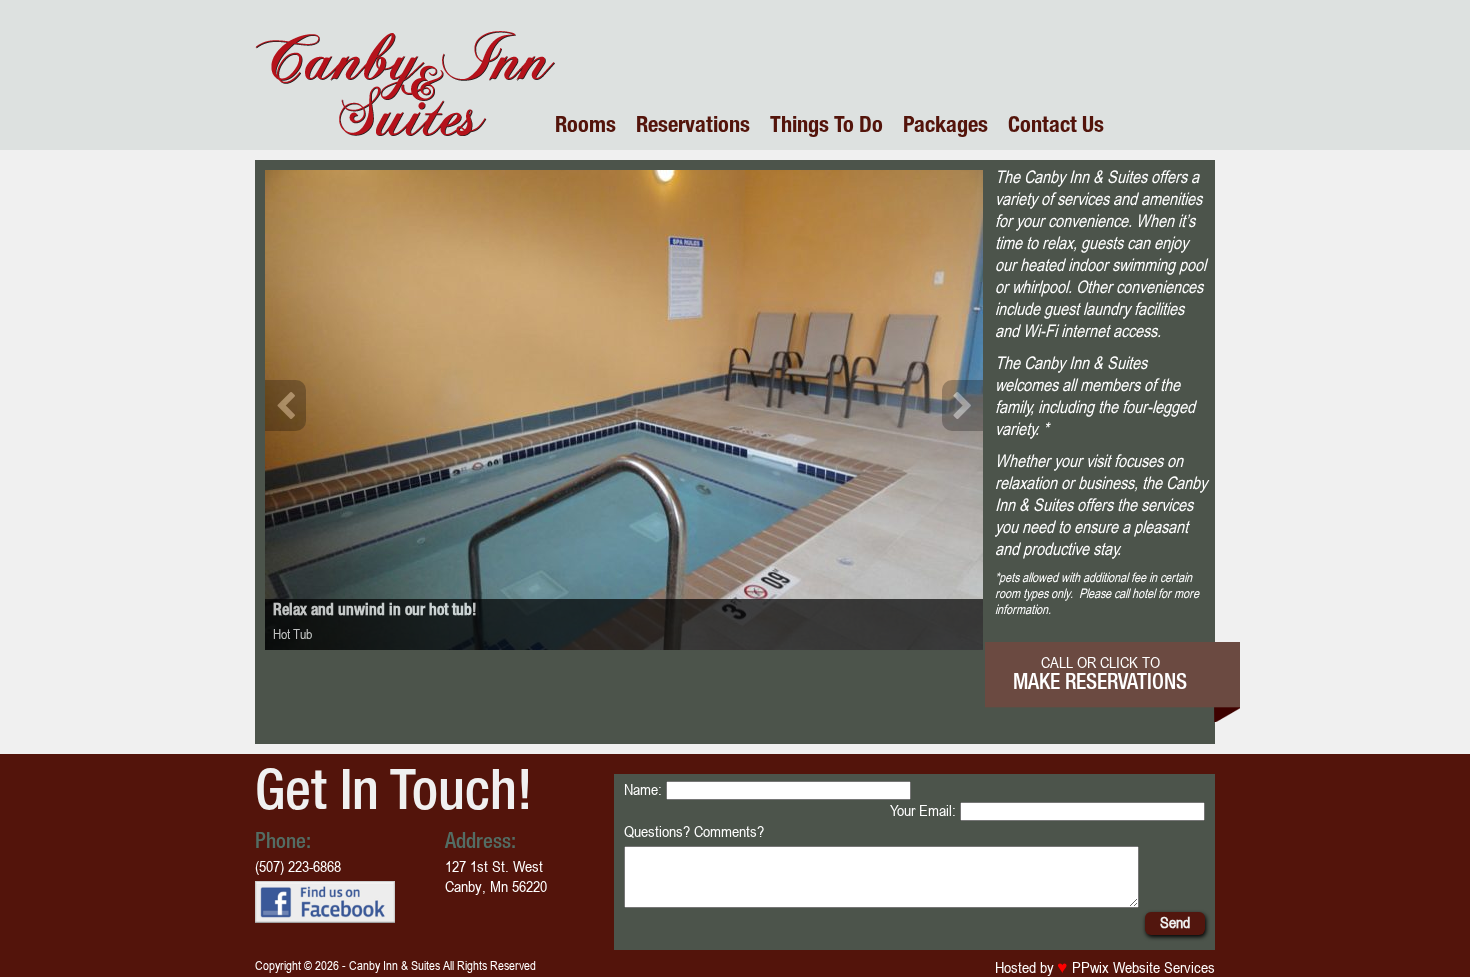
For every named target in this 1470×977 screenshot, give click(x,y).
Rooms (585, 127)
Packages (945, 127)
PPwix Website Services (1141, 967)
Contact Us (1056, 127)
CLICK (1119, 662)
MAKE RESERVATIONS (1100, 684)
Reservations (693, 127)
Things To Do (826, 127)
